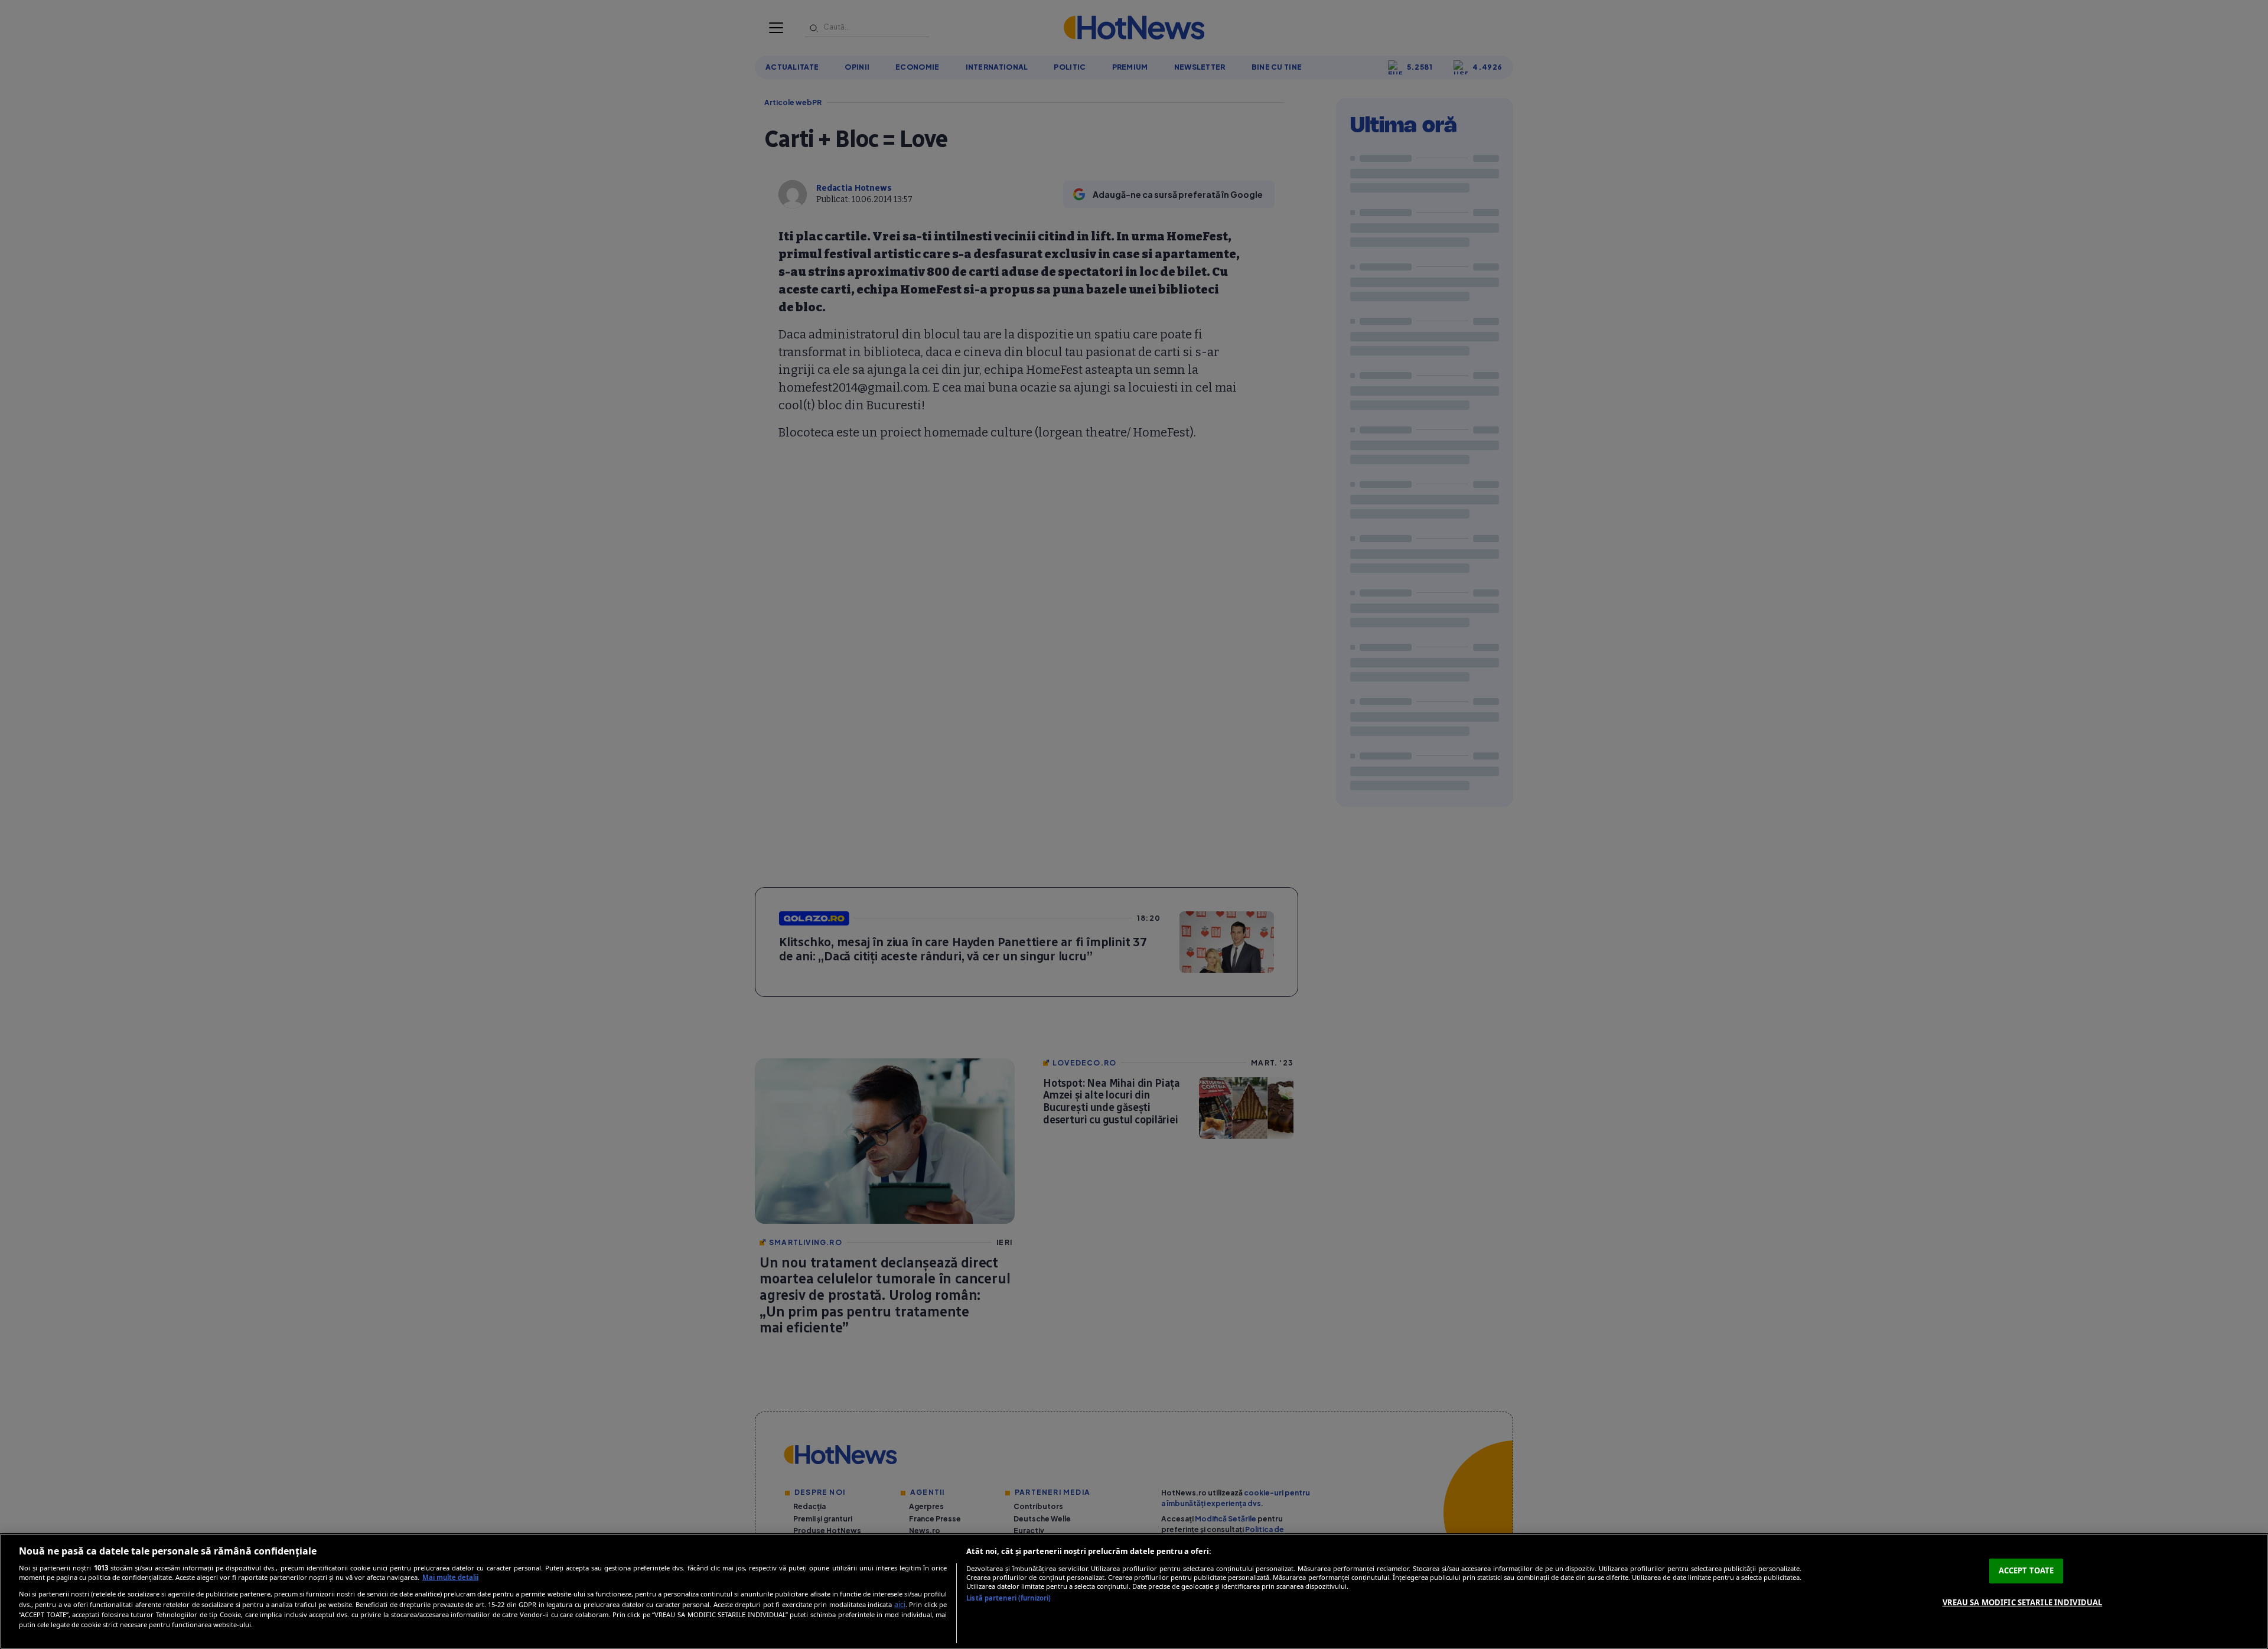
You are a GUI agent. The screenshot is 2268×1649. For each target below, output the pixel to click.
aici (900, 1604)
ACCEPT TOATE (2026, 1570)
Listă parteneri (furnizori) (1008, 1598)
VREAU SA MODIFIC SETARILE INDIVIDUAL (2023, 1602)
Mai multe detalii (450, 1577)
